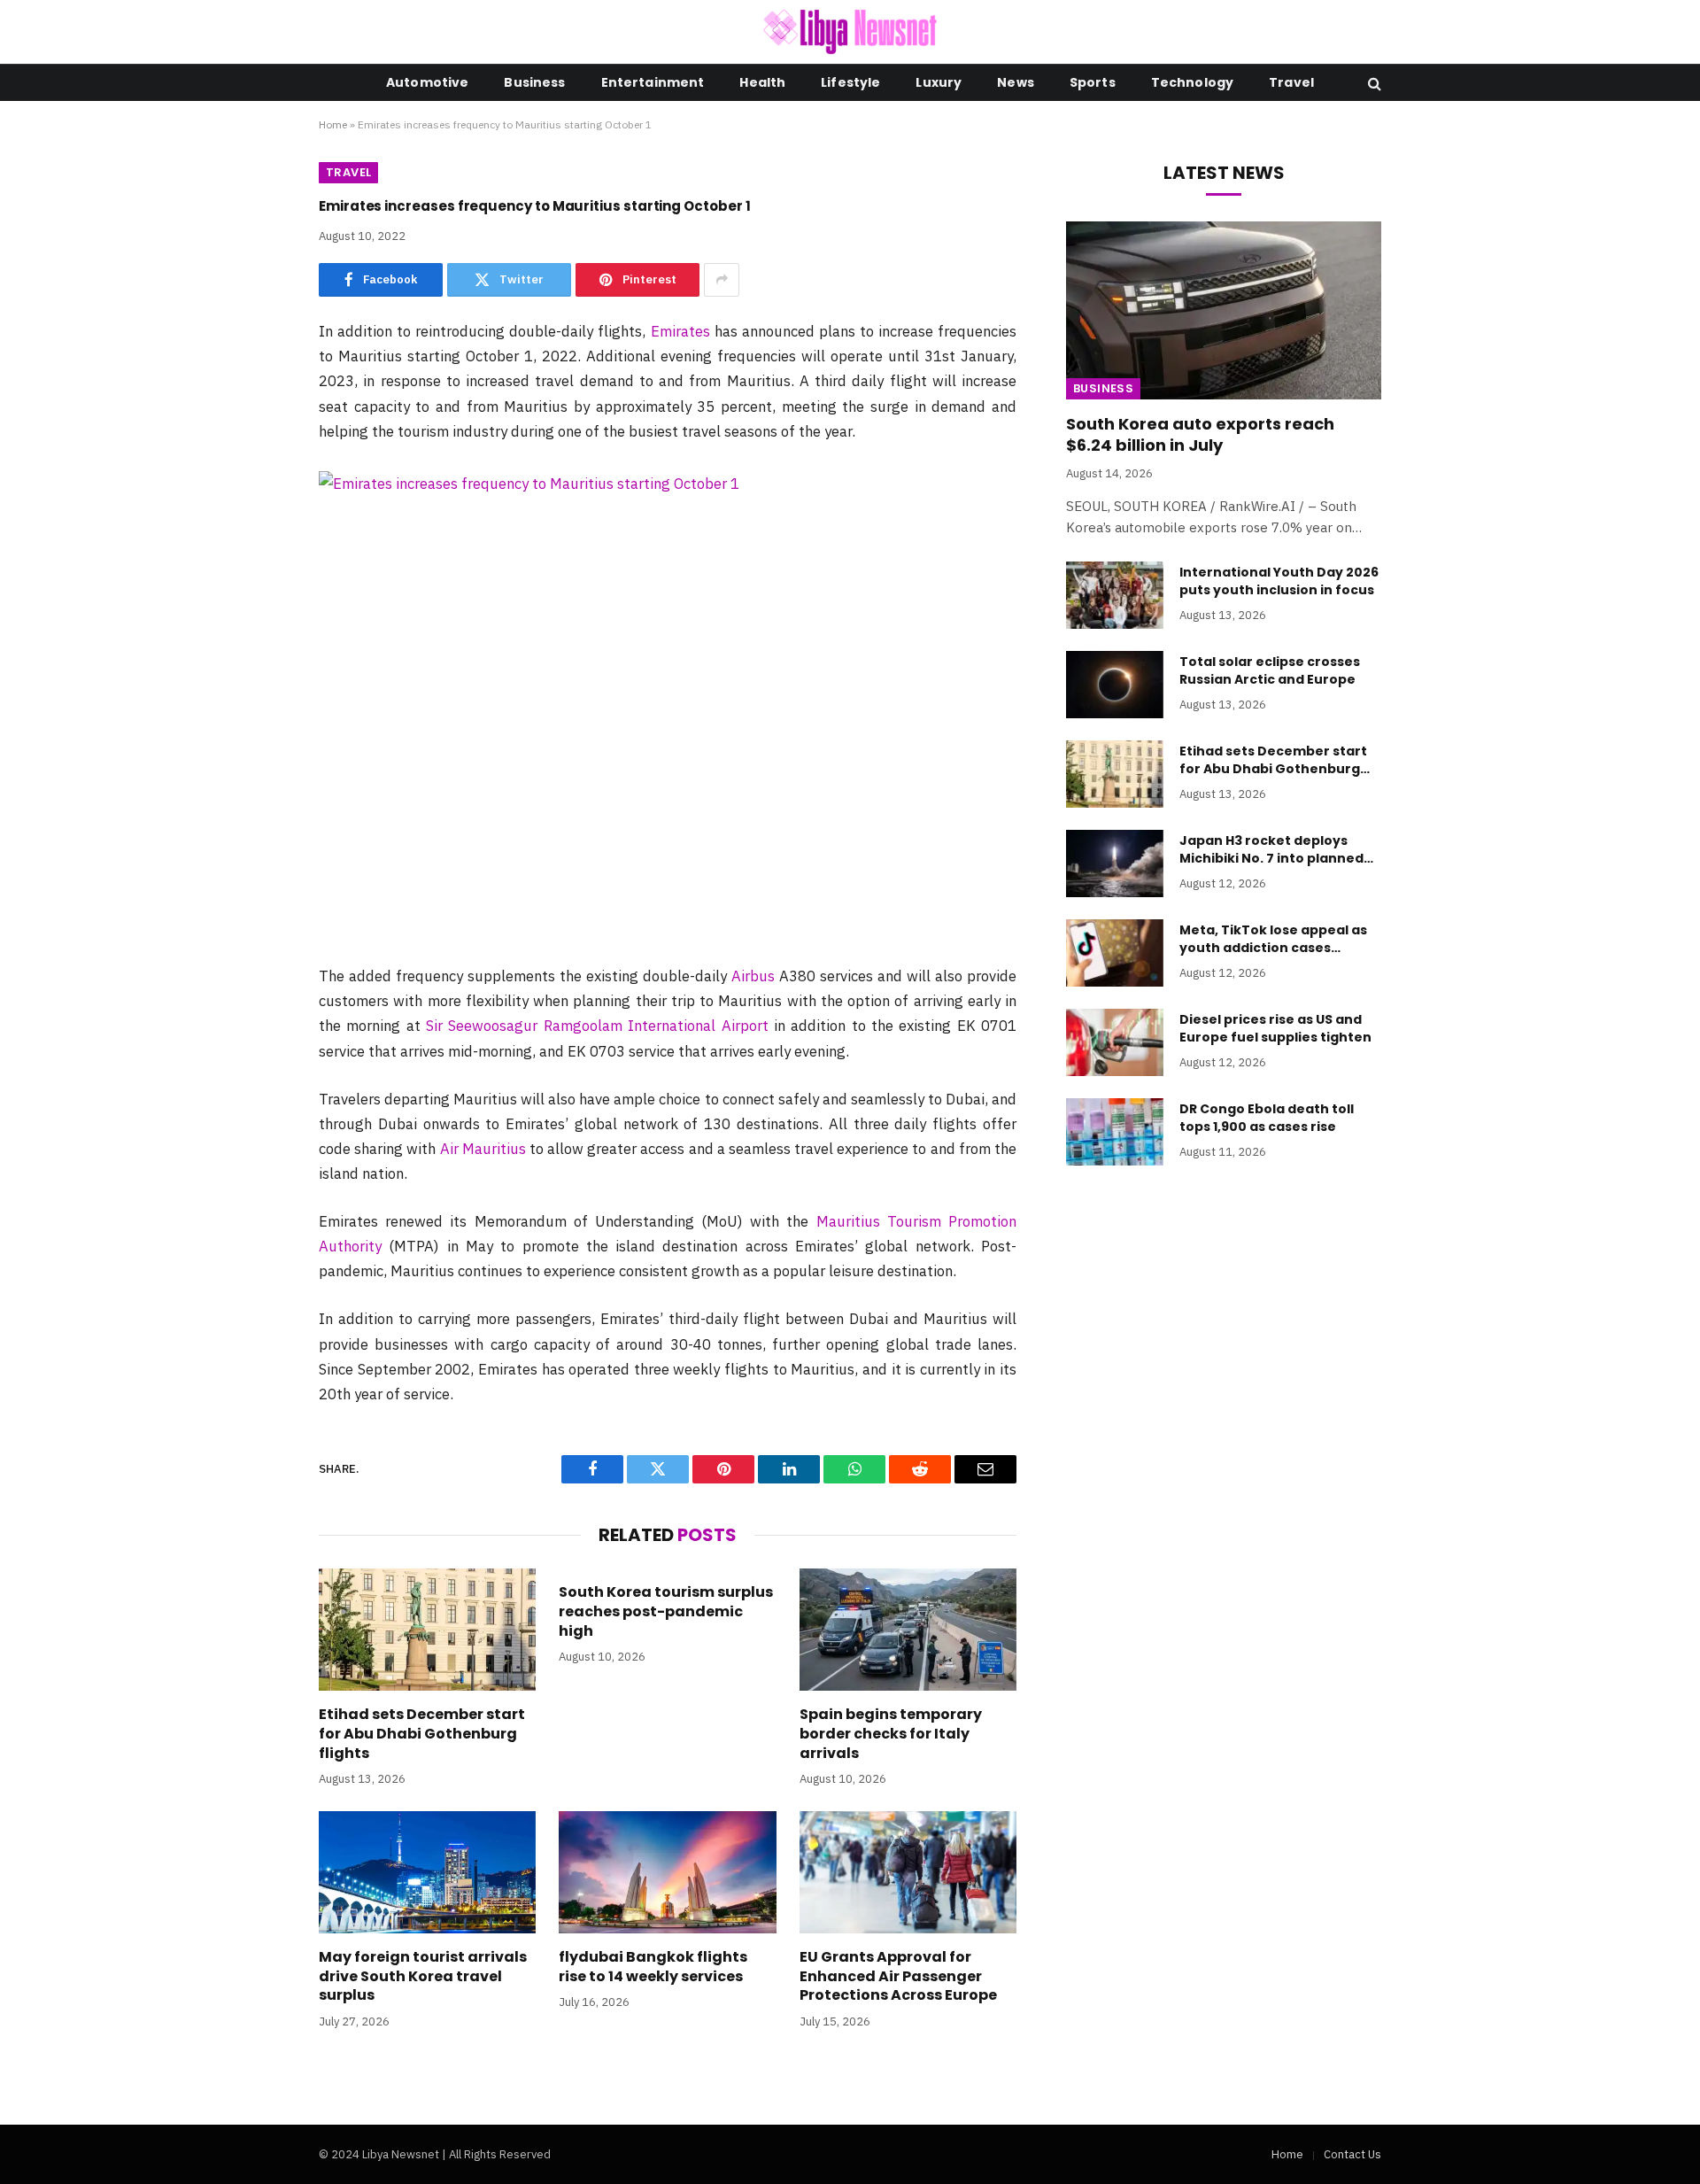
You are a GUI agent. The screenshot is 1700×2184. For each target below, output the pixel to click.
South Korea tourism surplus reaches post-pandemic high (666, 1611)
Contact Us (1352, 2154)
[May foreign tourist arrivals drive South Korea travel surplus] (427, 1872)
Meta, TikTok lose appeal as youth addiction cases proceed (1273, 939)
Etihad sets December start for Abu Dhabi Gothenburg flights (422, 1734)
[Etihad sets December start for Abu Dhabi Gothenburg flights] (427, 1630)
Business (534, 82)
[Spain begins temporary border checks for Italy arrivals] (908, 1630)
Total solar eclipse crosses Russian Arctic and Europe (1270, 670)
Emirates (680, 331)
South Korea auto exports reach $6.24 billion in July (1200, 435)
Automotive (427, 82)
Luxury (939, 82)
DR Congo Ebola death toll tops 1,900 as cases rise (1267, 1118)
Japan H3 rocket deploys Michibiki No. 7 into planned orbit (1271, 849)
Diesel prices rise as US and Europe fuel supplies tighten (1275, 1028)
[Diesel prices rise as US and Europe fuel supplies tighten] (1115, 1042)
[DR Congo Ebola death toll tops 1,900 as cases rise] (1115, 1132)
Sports (1093, 82)
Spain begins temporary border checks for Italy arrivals (891, 1734)
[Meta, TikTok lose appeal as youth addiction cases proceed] (1115, 953)
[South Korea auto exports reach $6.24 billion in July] (1224, 310)
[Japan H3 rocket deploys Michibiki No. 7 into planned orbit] (1115, 864)
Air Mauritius (483, 1149)
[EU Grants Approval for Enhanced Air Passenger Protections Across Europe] (908, 1872)
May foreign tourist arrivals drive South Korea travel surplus (423, 1976)
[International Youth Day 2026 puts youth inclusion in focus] (1115, 595)
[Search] (1373, 83)
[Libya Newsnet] (850, 32)
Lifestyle (850, 82)
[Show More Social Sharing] (722, 280)
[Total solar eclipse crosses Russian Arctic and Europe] (1115, 685)
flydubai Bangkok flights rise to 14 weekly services (653, 1967)
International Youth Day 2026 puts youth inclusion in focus (1279, 581)
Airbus (753, 976)
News (1016, 82)
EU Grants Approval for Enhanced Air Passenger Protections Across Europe (898, 1976)
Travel (1291, 82)
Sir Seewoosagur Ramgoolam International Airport (597, 1026)
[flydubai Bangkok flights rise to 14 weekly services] (667, 1872)
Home (333, 124)
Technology (1192, 82)
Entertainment (653, 82)
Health (762, 82)
